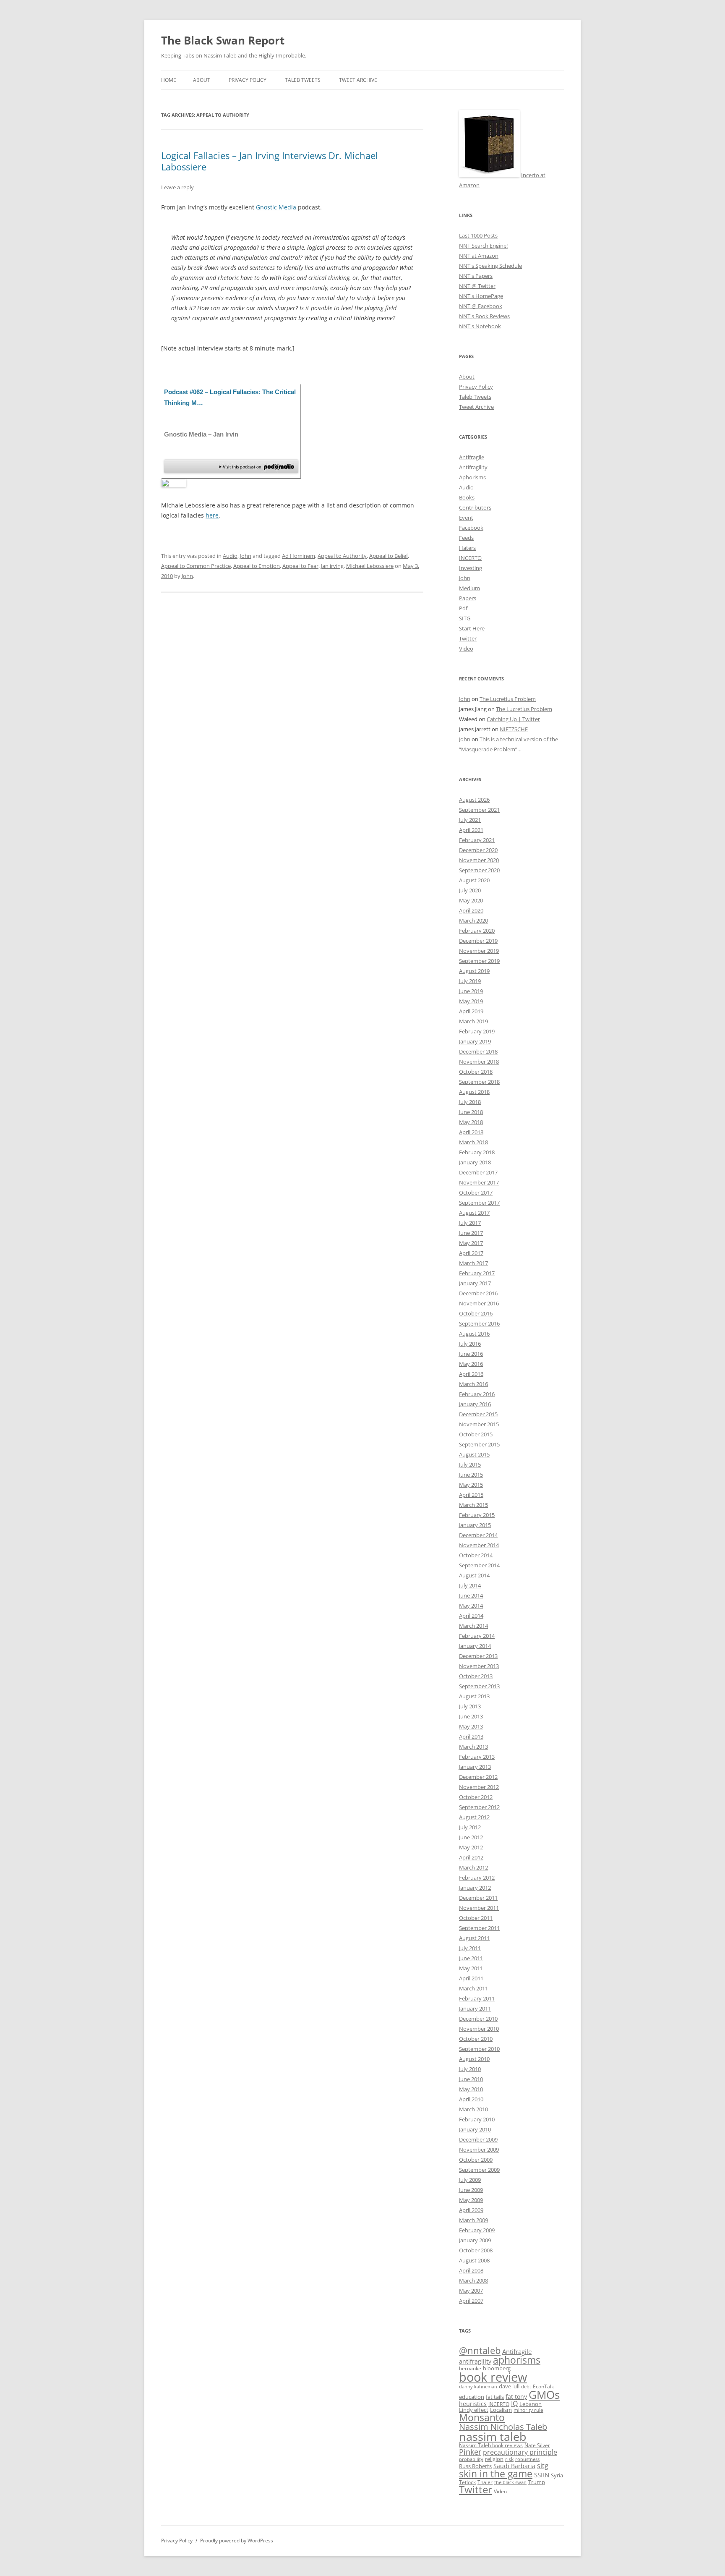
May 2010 (471, 2089)
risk (509, 2459)
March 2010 (473, 2109)
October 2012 (476, 1797)
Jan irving (332, 566)
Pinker (470, 2452)
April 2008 (471, 2270)
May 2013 (471, 1726)
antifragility (475, 2361)
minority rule (528, 2410)
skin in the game (496, 2474)
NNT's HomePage (481, 296)
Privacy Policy (248, 80)
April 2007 (471, 2301)
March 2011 (473, 1988)
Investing (471, 568)
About (202, 80)
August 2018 (474, 1092)
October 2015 (476, 1434)
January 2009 (475, 2240)
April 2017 (471, 1253)
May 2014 (471, 1606)
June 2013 (471, 1716)
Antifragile (472, 457)
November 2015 (479, 1424)
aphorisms (517, 2360)
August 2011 (474, 1938)
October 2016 (476, 1313)
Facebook (471, 528)
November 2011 (479, 1908)
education (472, 2397)
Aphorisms (472, 477)
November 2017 (479, 1182)
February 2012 (477, 1878)
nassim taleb (493, 2436)
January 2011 (475, 2008)
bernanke (470, 2368)
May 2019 (471, 1001)
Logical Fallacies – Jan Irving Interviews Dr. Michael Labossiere (270, 161)
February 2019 (477, 1031)
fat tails (495, 2397)
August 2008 (474, 2260)
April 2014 (471, 1616)
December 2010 (478, 2019)
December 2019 (478, 941)
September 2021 (479, 810)
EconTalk (543, 2386)
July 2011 (470, 1948)
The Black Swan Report (223, 40)
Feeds (466, 538)
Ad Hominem (299, 556)
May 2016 (471, 1364)
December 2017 (478, 1172)
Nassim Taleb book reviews (491, 2445)
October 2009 (476, 2160)
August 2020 (474, 880)
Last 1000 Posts (478, 235)
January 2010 (475, 2129)
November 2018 (479, 1062)
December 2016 (478, 1293)
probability (471, 2459)
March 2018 (473, 1142)
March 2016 (473, 1384)
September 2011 (479, 1928)
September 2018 (479, 1082)
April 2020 (471, 910)
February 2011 (477, 1998)
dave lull (509, 2386)
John (246, 556)
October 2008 (476, 2250)
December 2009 (478, 2139)
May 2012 (471, 1847)
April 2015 (471, 1495)
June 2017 (471, 1233)
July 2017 (470, 1223)
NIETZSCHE (514, 729)
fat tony (516, 2397)
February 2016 (477, 1394)
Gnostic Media (276, 207)
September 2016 (479, 1323)
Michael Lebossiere (370, 566)
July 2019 (470, 981)
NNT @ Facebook (481, 306)
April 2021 (471, 830)
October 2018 (476, 1072)
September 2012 (479, 1807)
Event (466, 518)
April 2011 (471, 1978)
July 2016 (470, 1344)
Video (466, 649)
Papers (468, 598)
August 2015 (474, 1454)
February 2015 (477, 1515)
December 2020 (478, 850)
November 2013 (479, 1666)
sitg (543, 2465)
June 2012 (471, 1837)
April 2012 (471, 1857)
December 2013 (478, 1656)
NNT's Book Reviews (484, 316)
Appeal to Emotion (257, 566)
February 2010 (477, 2119)
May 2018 (471, 1122)
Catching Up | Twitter (513, 719)
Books (467, 497)
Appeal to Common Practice (196, 566)
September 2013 (479, 1686)
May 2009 (471, 2200)
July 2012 (470, 1827)
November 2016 (479, 1303)
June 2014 (471, 1595)
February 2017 (477, 1273)
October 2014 (476, 1555)
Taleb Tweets (303, 80)
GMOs (544, 2395)
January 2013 (475, 1767)
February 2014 (477, 1636)
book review (493, 2377)
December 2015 (478, 1414)
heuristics (473, 2404)
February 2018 (477, 1152)
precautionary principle (520, 2452)
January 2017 (475, 1283)
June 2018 (471, 1112)
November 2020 (479, 860)
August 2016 (474, 1334)
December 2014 (478, 1535)
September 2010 (479, 2049)
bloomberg (497, 2368)
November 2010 (479, 2029)
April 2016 (471, 1374)
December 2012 (478, 1777)
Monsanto (482, 2418)
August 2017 (474, 1213)
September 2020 (479, 870)
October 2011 (476, 1918)
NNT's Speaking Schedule (490, 266)
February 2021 (477, 840)
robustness (527, 2459)
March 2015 (473, 1505)
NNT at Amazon (479, 256)
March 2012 (473, 1867)
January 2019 (475, 1041)
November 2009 (479, 2150)
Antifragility (473, 467)
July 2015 (470, 1465)
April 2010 (471, 2099)
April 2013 (471, 1737)
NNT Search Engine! (483, 246)
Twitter (468, 638)
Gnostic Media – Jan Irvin (201, 434)
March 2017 (473, 1263)
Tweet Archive (358, 80)
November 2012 (479, 1787)
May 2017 (471, 1243)
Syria (557, 2475)
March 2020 (473, 921)
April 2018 (471, 1132)
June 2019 (471, 991)
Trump (537, 2482)
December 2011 (478, 1898)
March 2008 (473, 2280)
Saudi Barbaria (514, 2466)
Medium (469, 588)
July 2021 (470, 820)
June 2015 (471, 1475)
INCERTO (470, 558)
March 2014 (473, 1626)
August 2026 (474, 800)
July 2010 (470, 2069)
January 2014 (475, 1646)
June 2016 (471, 1354)
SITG (465, 618)
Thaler (485, 2482)
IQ (514, 2403)
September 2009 (479, 2170)
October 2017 (476, 1193)
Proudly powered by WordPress (237, 2541)
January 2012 (475, 1888)
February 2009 (477, 2230)
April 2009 (471, 2210)
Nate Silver (537, 2445)
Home (169, 80)
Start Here (472, 628)
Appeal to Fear (300, 566)
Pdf (463, 608)
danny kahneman (478, 2387)
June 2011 (471, 1958)
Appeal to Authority (342, 556)
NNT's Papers (476, 276)
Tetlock (467, 2482)
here (212, 515)
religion (494, 2459)
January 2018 (475, 1162)
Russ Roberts (475, 2466)
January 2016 (475, 1404)
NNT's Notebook (480, 326)
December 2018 (478, 1051)
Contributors (475, 507)
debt (526, 2387)
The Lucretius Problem (508, 699)
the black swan (510, 2482)
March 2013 (473, 1747)
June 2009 (471, 2190)
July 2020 (470, 890)
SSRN (542, 2475)
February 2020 (477, 931)
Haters (467, 548)
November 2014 (479, 1545)
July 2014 (470, 1585)
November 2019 (479, 951)
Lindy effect (474, 2410)
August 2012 (474, 1817)
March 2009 (473, 2220)
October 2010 (476, 2039)
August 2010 (474, 2059)
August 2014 (474, 1575)
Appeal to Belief (389, 556)
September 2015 (479, 1444)
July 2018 (470, 1102)
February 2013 (477, 1757)
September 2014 (479, 1565)
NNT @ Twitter (477, 286)
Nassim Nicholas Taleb (503, 2427)
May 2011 (471, 1968)
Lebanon (531, 2404)
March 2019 (473, 1021)
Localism (501, 2410)
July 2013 (470, 1706)
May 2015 (471, 1485)
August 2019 (474, 971)
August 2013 (474, 1696)
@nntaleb (480, 2350)
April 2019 (471, 1011)
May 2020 (471, 900)
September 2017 (479, 1203)
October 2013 (476, 1676)
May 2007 (471, 2291)
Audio (230, 556)
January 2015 (475, 1525)
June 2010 (471, 2079)
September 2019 (479, 961)
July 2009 (470, 2180)
